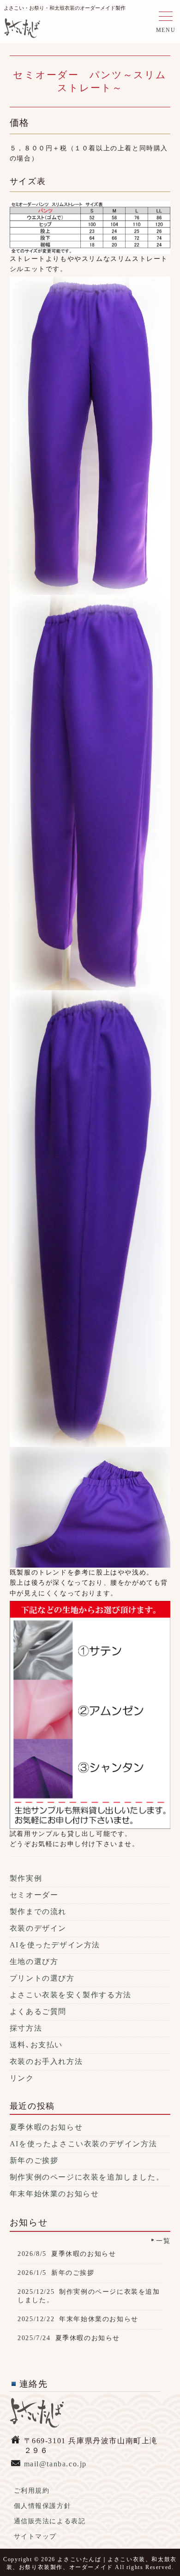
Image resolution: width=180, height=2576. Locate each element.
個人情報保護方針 (43, 2506)
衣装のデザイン (38, 1928)
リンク (22, 2078)
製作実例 (26, 1878)
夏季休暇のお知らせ (46, 2127)
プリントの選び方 (42, 1978)
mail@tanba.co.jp (56, 2464)
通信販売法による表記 (50, 2521)
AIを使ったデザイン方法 (55, 1945)
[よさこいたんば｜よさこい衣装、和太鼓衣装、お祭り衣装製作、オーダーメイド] (22, 31)
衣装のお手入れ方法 (46, 2061)
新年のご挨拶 (34, 2160)
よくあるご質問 (38, 2011)
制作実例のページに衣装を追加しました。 (87, 2177)
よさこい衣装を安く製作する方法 (71, 1995)
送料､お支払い (36, 2045)
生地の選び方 (34, 1961)
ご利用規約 (32, 2491)
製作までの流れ (38, 1912)
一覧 (163, 2241)
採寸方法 (26, 2028)
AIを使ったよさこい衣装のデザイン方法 (83, 2144)
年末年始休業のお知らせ (54, 2194)
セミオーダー (34, 1895)
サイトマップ (36, 2536)
